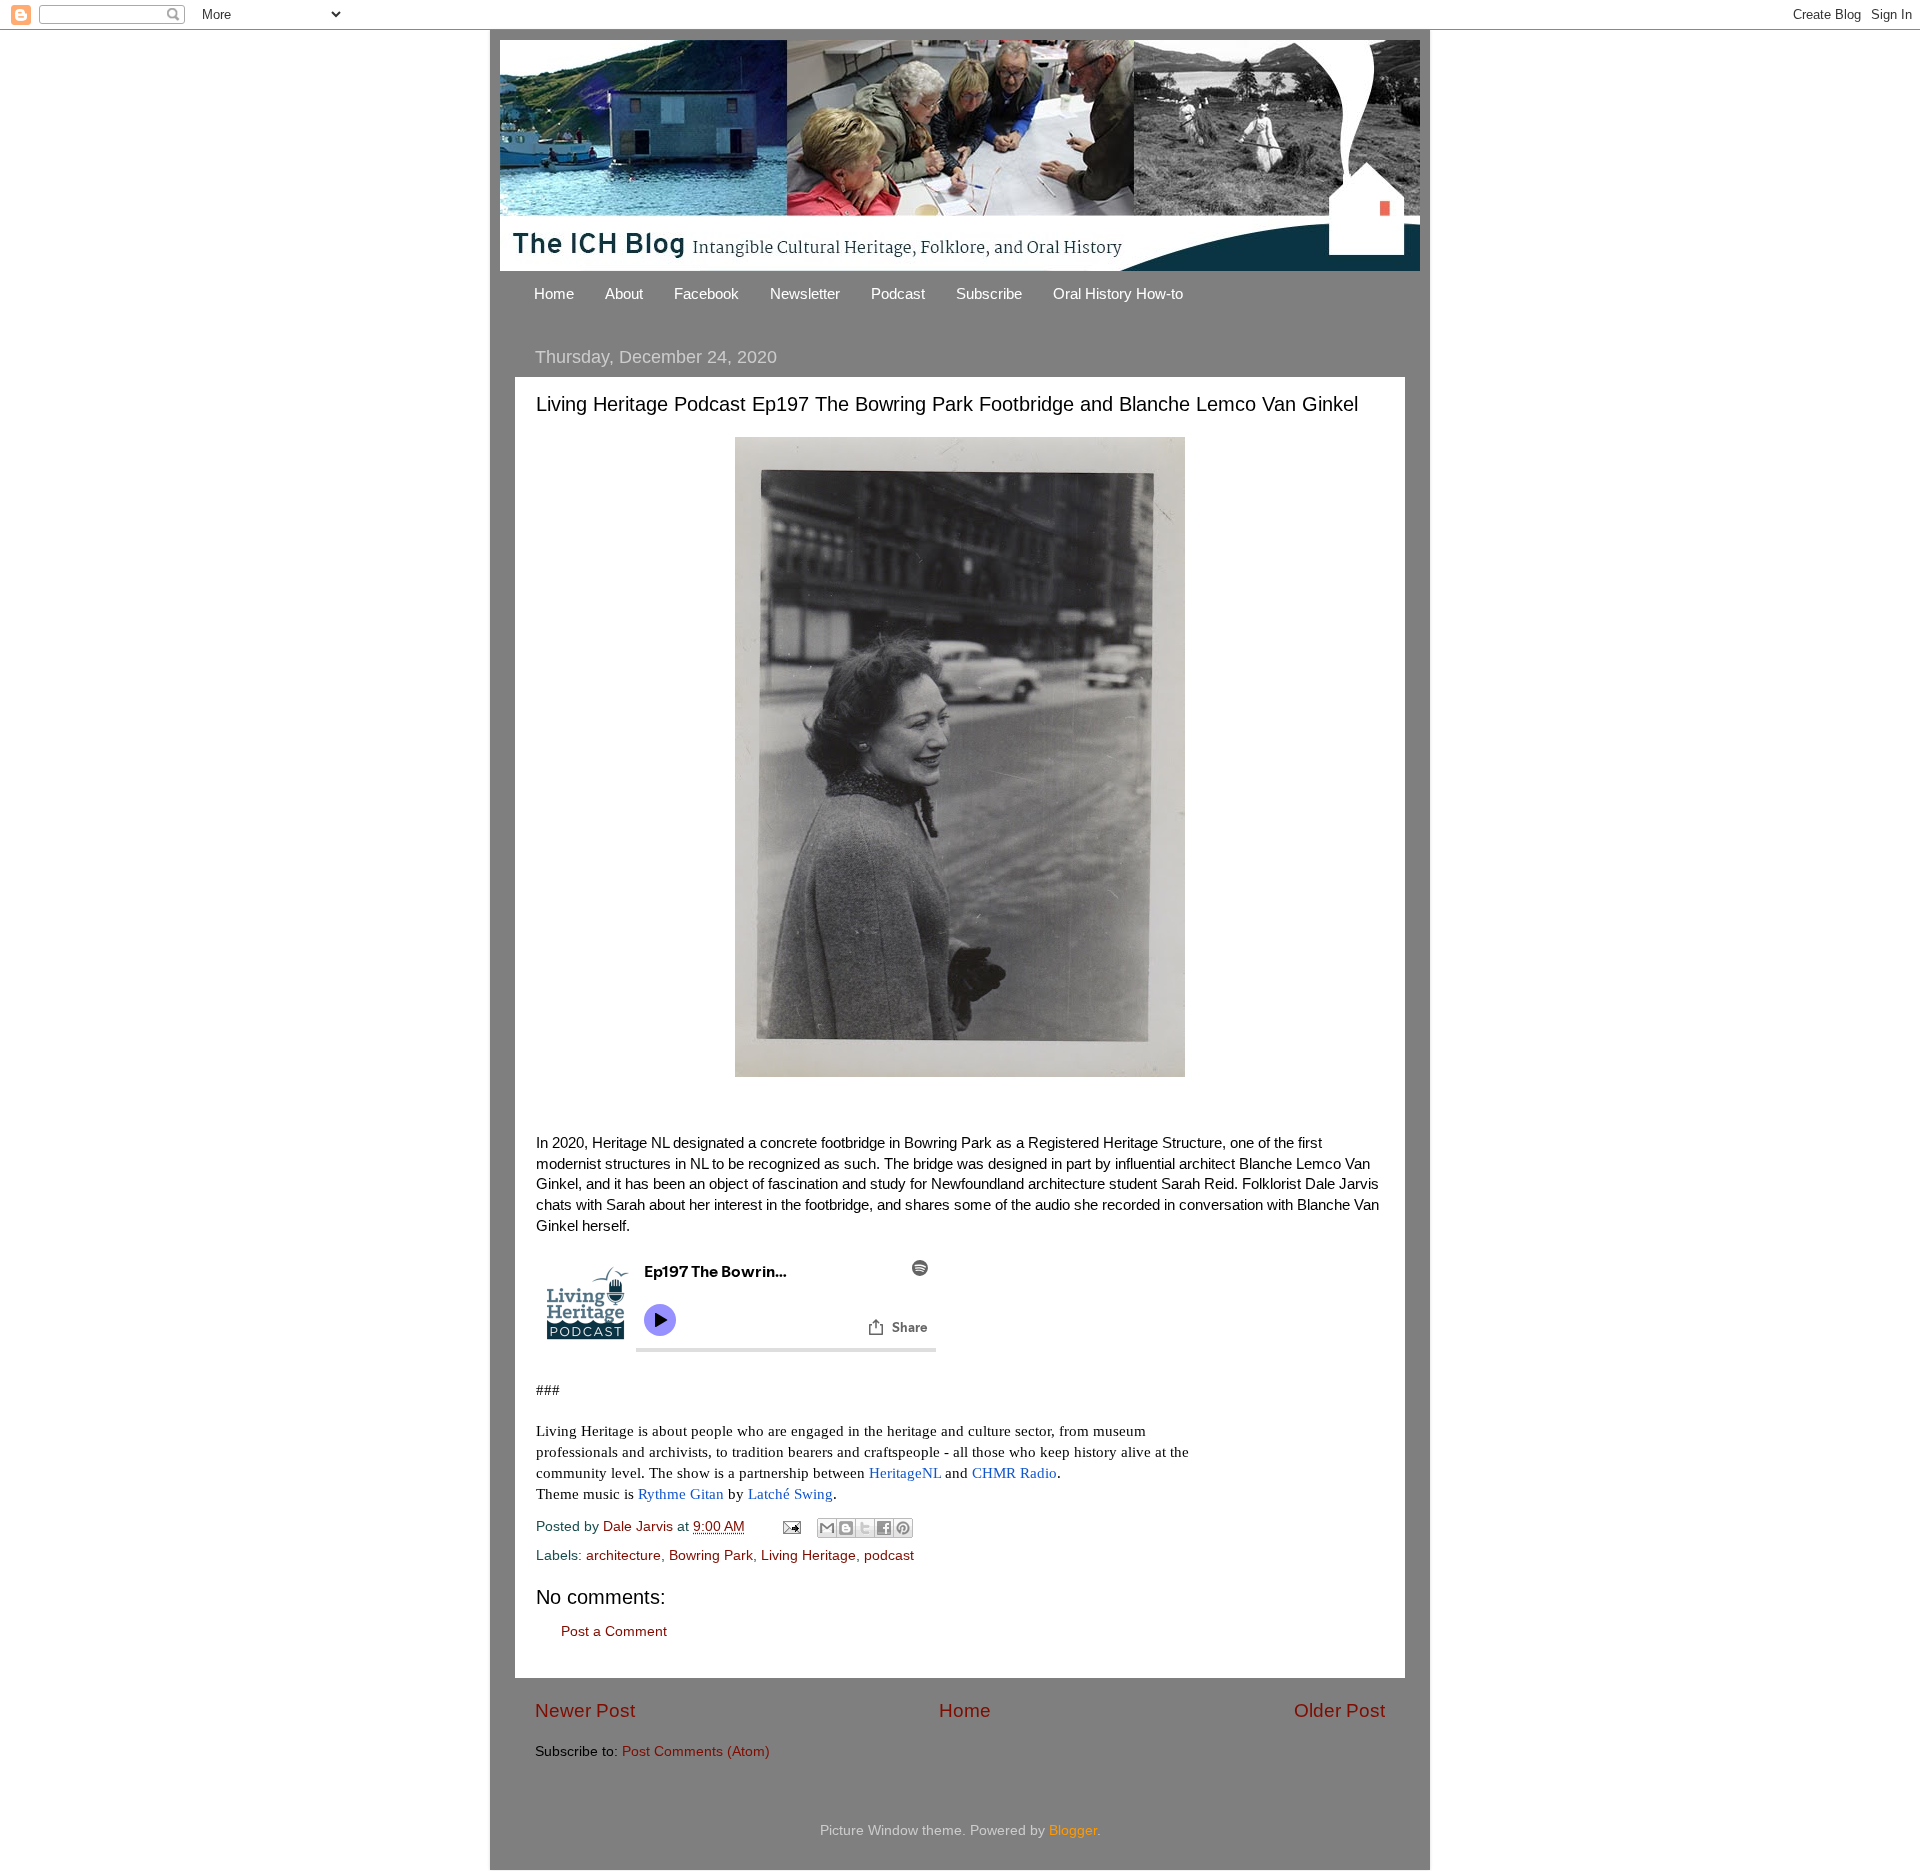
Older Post (1339, 1710)
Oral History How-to (1118, 293)
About (624, 293)
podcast (889, 1555)
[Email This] (827, 1528)
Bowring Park (711, 1555)
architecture (623, 1555)
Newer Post (585, 1710)
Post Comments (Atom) (696, 1751)
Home (554, 293)
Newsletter (805, 293)
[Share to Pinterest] (903, 1528)
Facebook (706, 293)
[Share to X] (865, 1528)
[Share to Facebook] (884, 1528)
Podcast (898, 293)
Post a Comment (614, 1631)
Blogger (1073, 1830)
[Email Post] (790, 1526)
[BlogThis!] (846, 1528)
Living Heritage (808, 1555)
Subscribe (989, 293)
